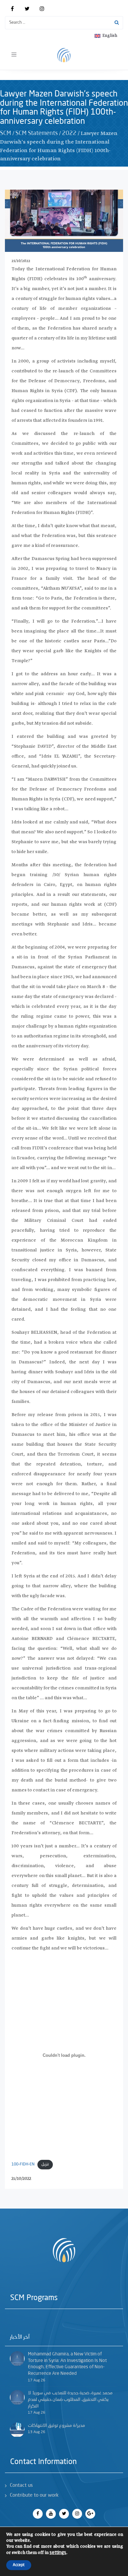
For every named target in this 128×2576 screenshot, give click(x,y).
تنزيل (45, 2164)
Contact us (21, 2486)
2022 (69, 133)
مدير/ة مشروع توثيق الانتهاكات (56, 2426)
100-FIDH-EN (23, 2164)
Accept (19, 2565)
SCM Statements (37, 133)
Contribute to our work (34, 2495)
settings (58, 2553)
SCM (6, 133)
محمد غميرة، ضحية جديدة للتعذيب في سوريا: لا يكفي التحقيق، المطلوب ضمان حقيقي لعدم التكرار (70, 2399)
